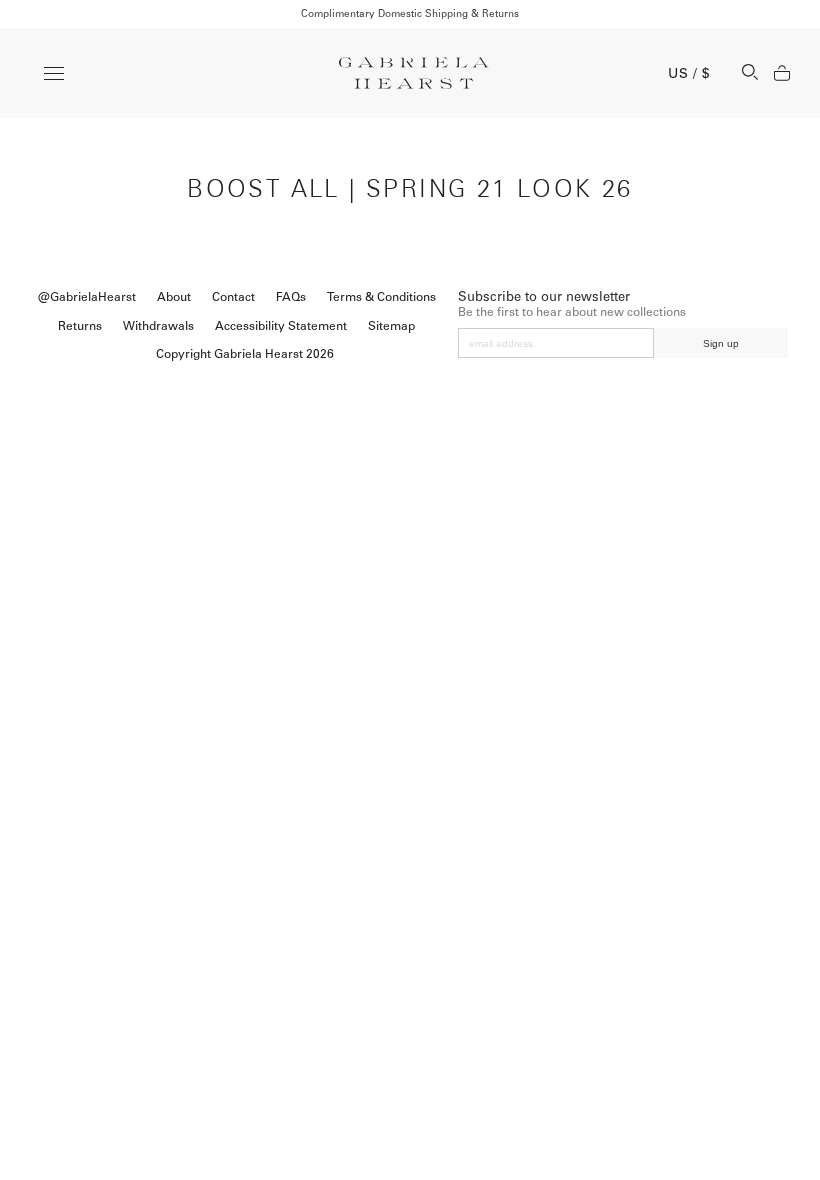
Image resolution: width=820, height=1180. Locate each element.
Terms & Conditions (381, 297)
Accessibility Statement (281, 326)
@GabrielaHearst (87, 297)
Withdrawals (158, 326)
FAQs (291, 297)
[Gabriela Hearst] (414, 73)
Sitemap (391, 326)
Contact (233, 297)
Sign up (721, 343)
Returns (80, 326)
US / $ (689, 73)
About (174, 297)
